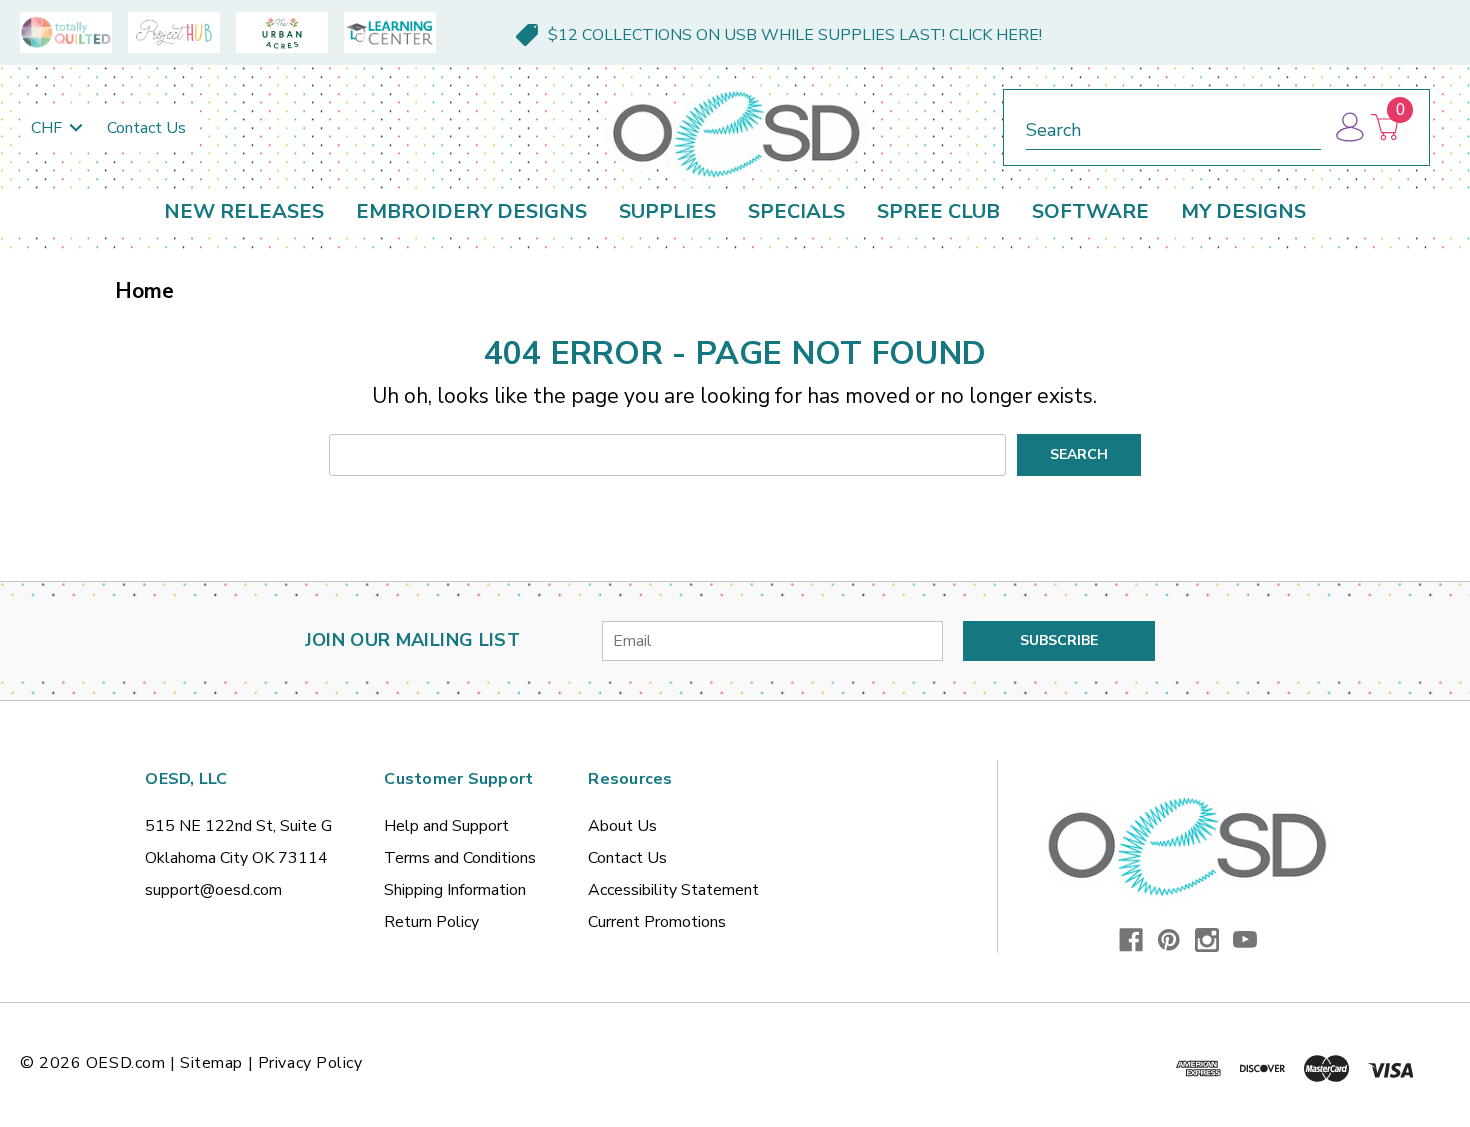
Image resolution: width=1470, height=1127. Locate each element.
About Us (622, 826)
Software (1090, 211)
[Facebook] (1131, 940)
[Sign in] (1348, 127)
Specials (796, 211)
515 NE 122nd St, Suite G (238, 826)
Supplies (667, 211)
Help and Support (446, 826)
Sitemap (211, 1063)
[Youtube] (1245, 940)
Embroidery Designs (471, 211)
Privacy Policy (310, 1063)
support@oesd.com (213, 890)
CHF (48, 128)
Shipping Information (455, 890)
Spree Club (938, 211)
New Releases (244, 211)
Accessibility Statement (673, 890)
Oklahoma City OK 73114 (236, 858)
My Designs (1243, 211)
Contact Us (146, 128)
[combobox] (1173, 126)
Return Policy (431, 922)
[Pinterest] (1169, 940)
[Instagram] (1207, 940)
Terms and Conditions (460, 858)
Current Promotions (657, 922)
